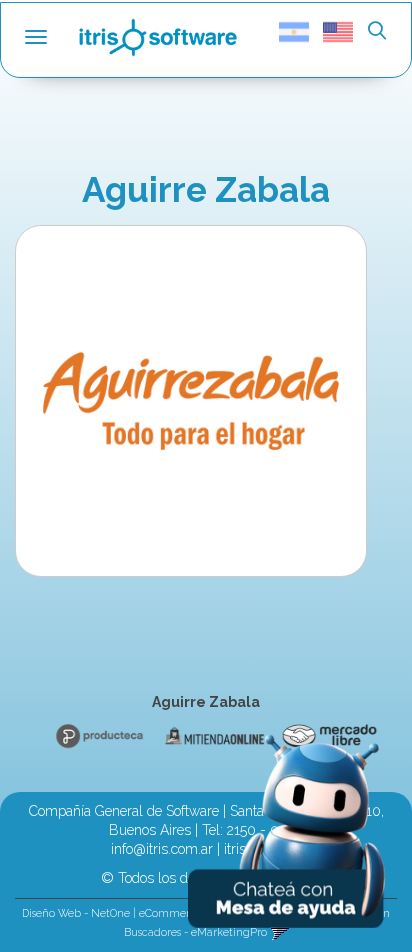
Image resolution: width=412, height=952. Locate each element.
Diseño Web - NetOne (76, 913)
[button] (377, 32)
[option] (96, 736)
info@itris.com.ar (162, 849)
